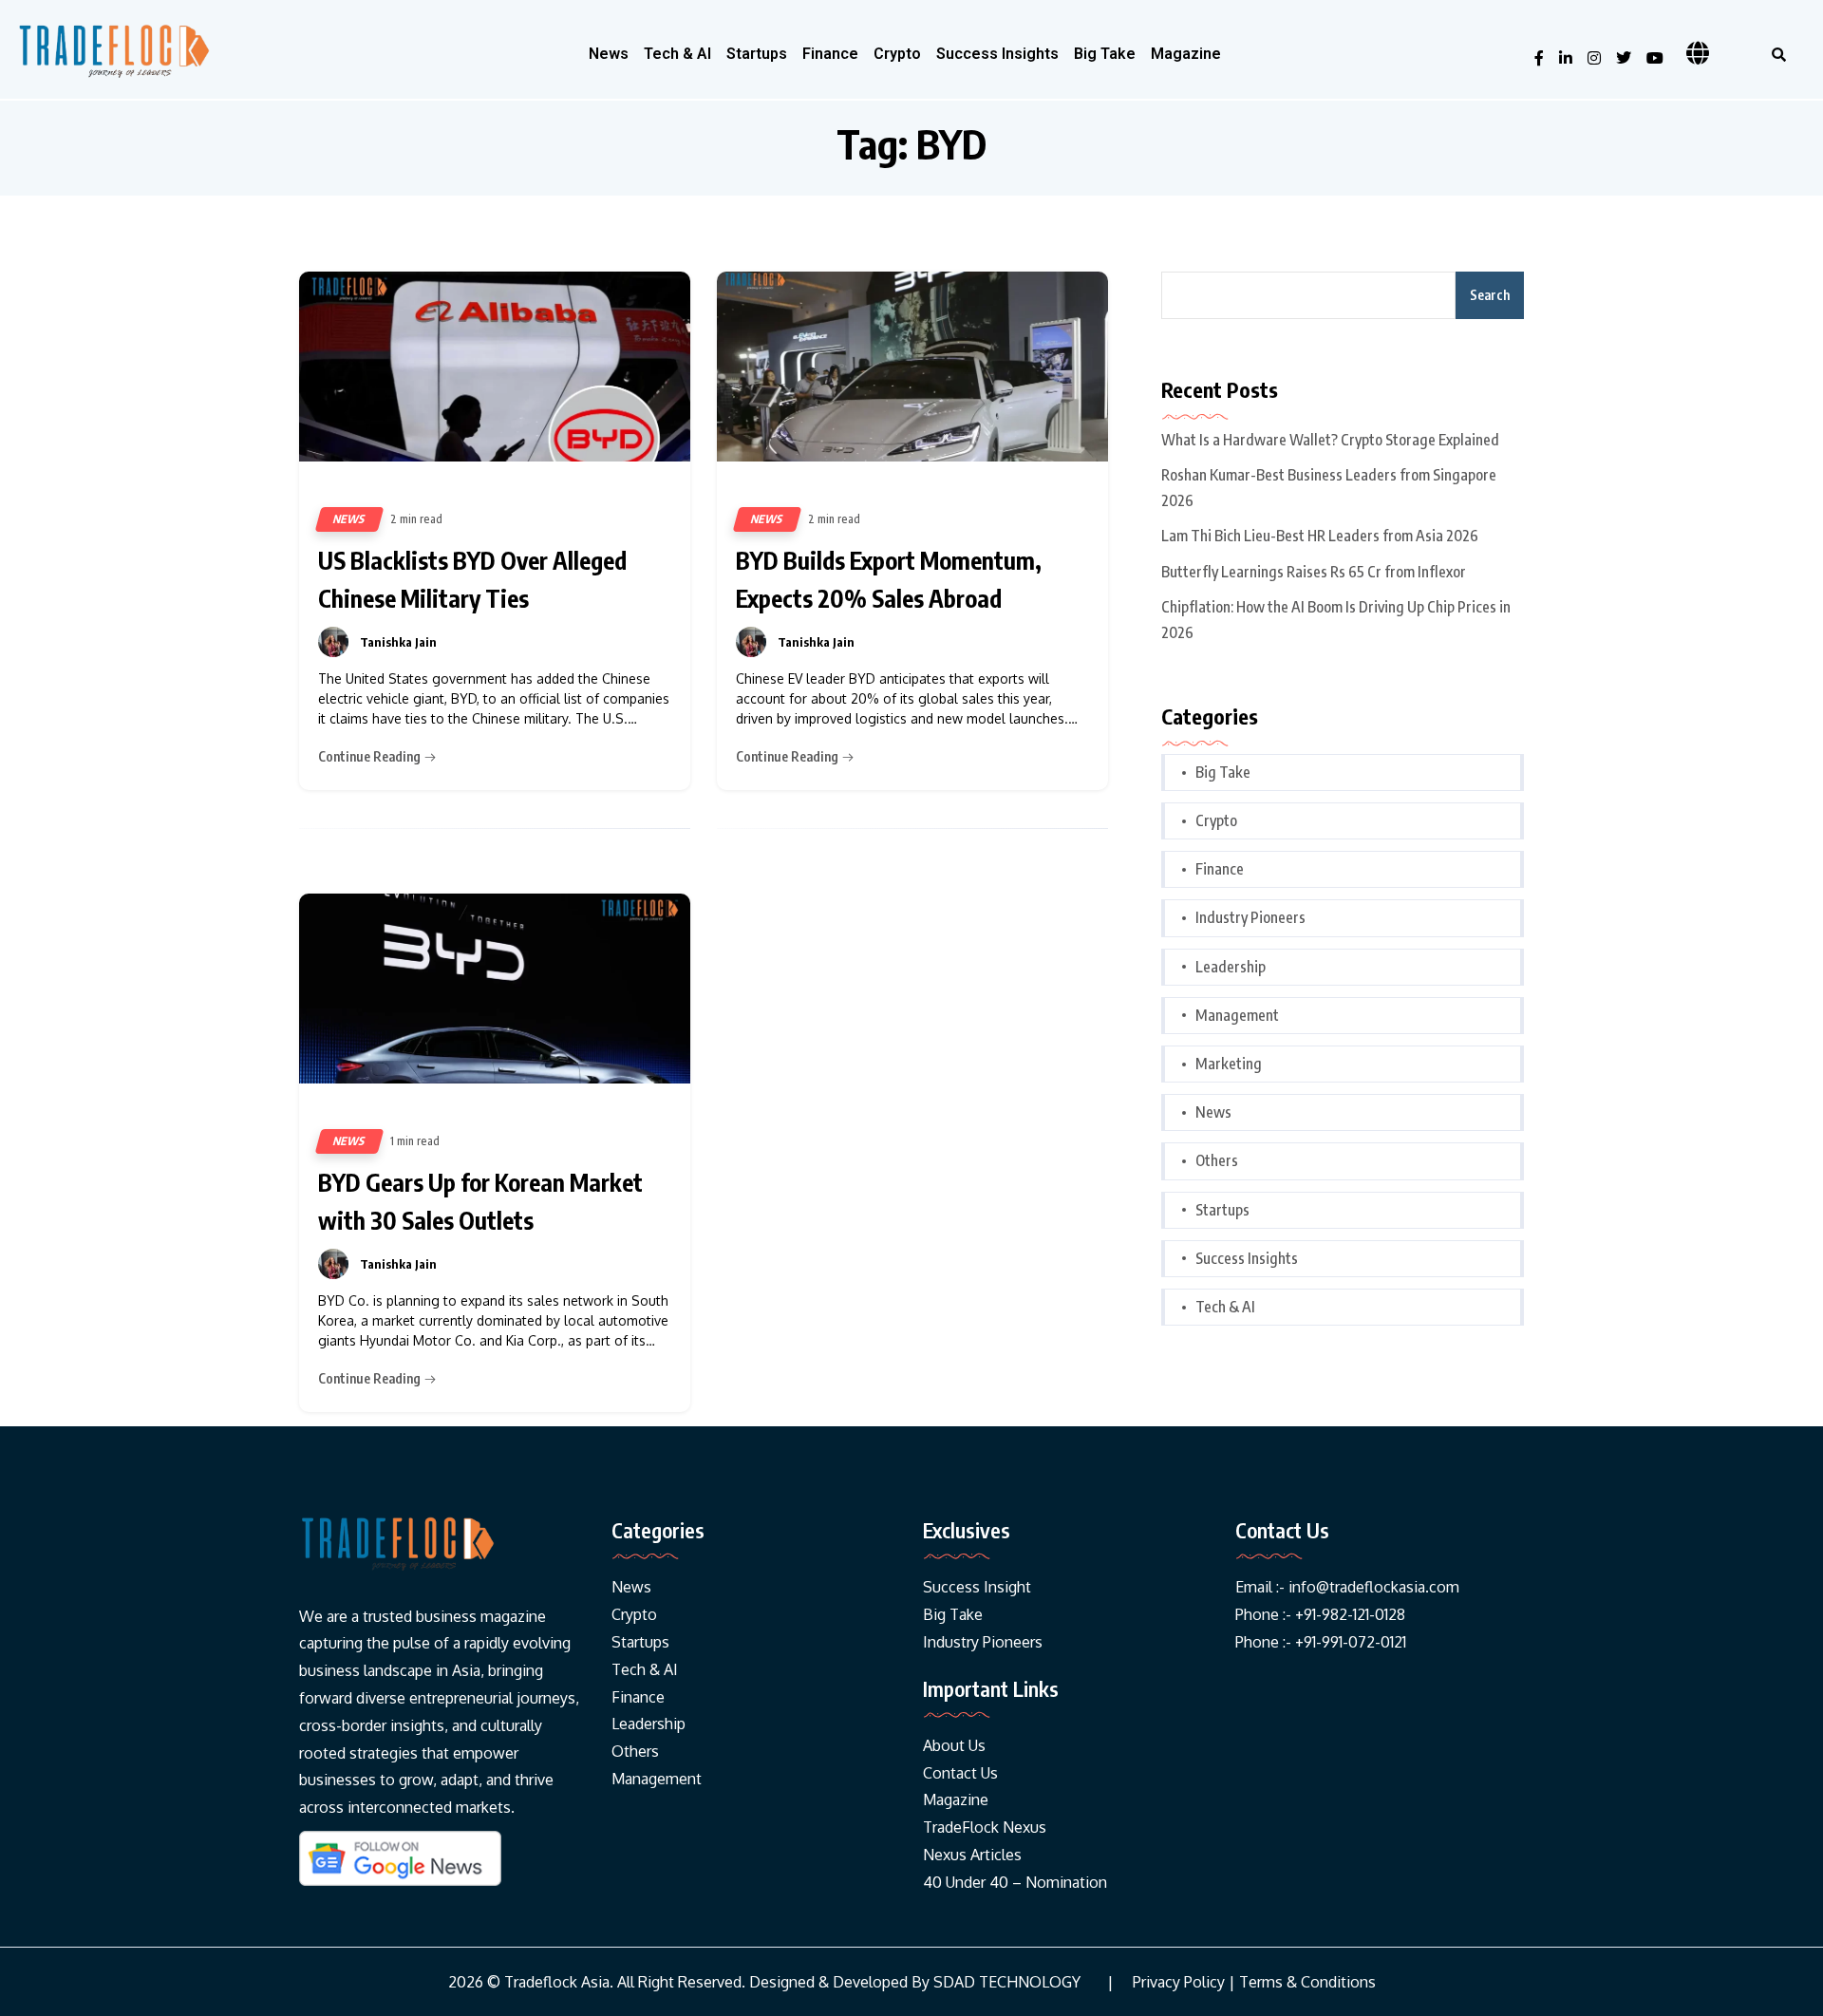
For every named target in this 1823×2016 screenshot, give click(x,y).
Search (1490, 295)
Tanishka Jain (398, 642)
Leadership (1231, 967)
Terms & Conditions (1307, 1982)
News (609, 54)
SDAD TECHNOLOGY (1007, 1982)
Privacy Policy (1179, 1982)
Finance (830, 54)
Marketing (1229, 1064)
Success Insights (997, 54)
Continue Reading (371, 756)
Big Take (1105, 54)
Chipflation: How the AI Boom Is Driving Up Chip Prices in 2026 (1336, 620)
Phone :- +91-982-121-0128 (1320, 1614)
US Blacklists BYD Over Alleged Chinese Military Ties (472, 579)
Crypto (897, 54)
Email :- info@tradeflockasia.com (1347, 1587)
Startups (757, 54)
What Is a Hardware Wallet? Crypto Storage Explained (1330, 440)
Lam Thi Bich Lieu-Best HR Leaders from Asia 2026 (1320, 536)
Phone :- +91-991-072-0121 (1321, 1642)
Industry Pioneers (1250, 917)
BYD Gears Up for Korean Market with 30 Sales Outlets (480, 1201)
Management (1237, 1015)
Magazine (1186, 54)
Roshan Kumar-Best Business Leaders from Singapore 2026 (1329, 488)
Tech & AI (677, 54)
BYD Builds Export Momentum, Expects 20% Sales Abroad (889, 579)
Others (1217, 1160)
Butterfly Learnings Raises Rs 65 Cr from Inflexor (1314, 572)
